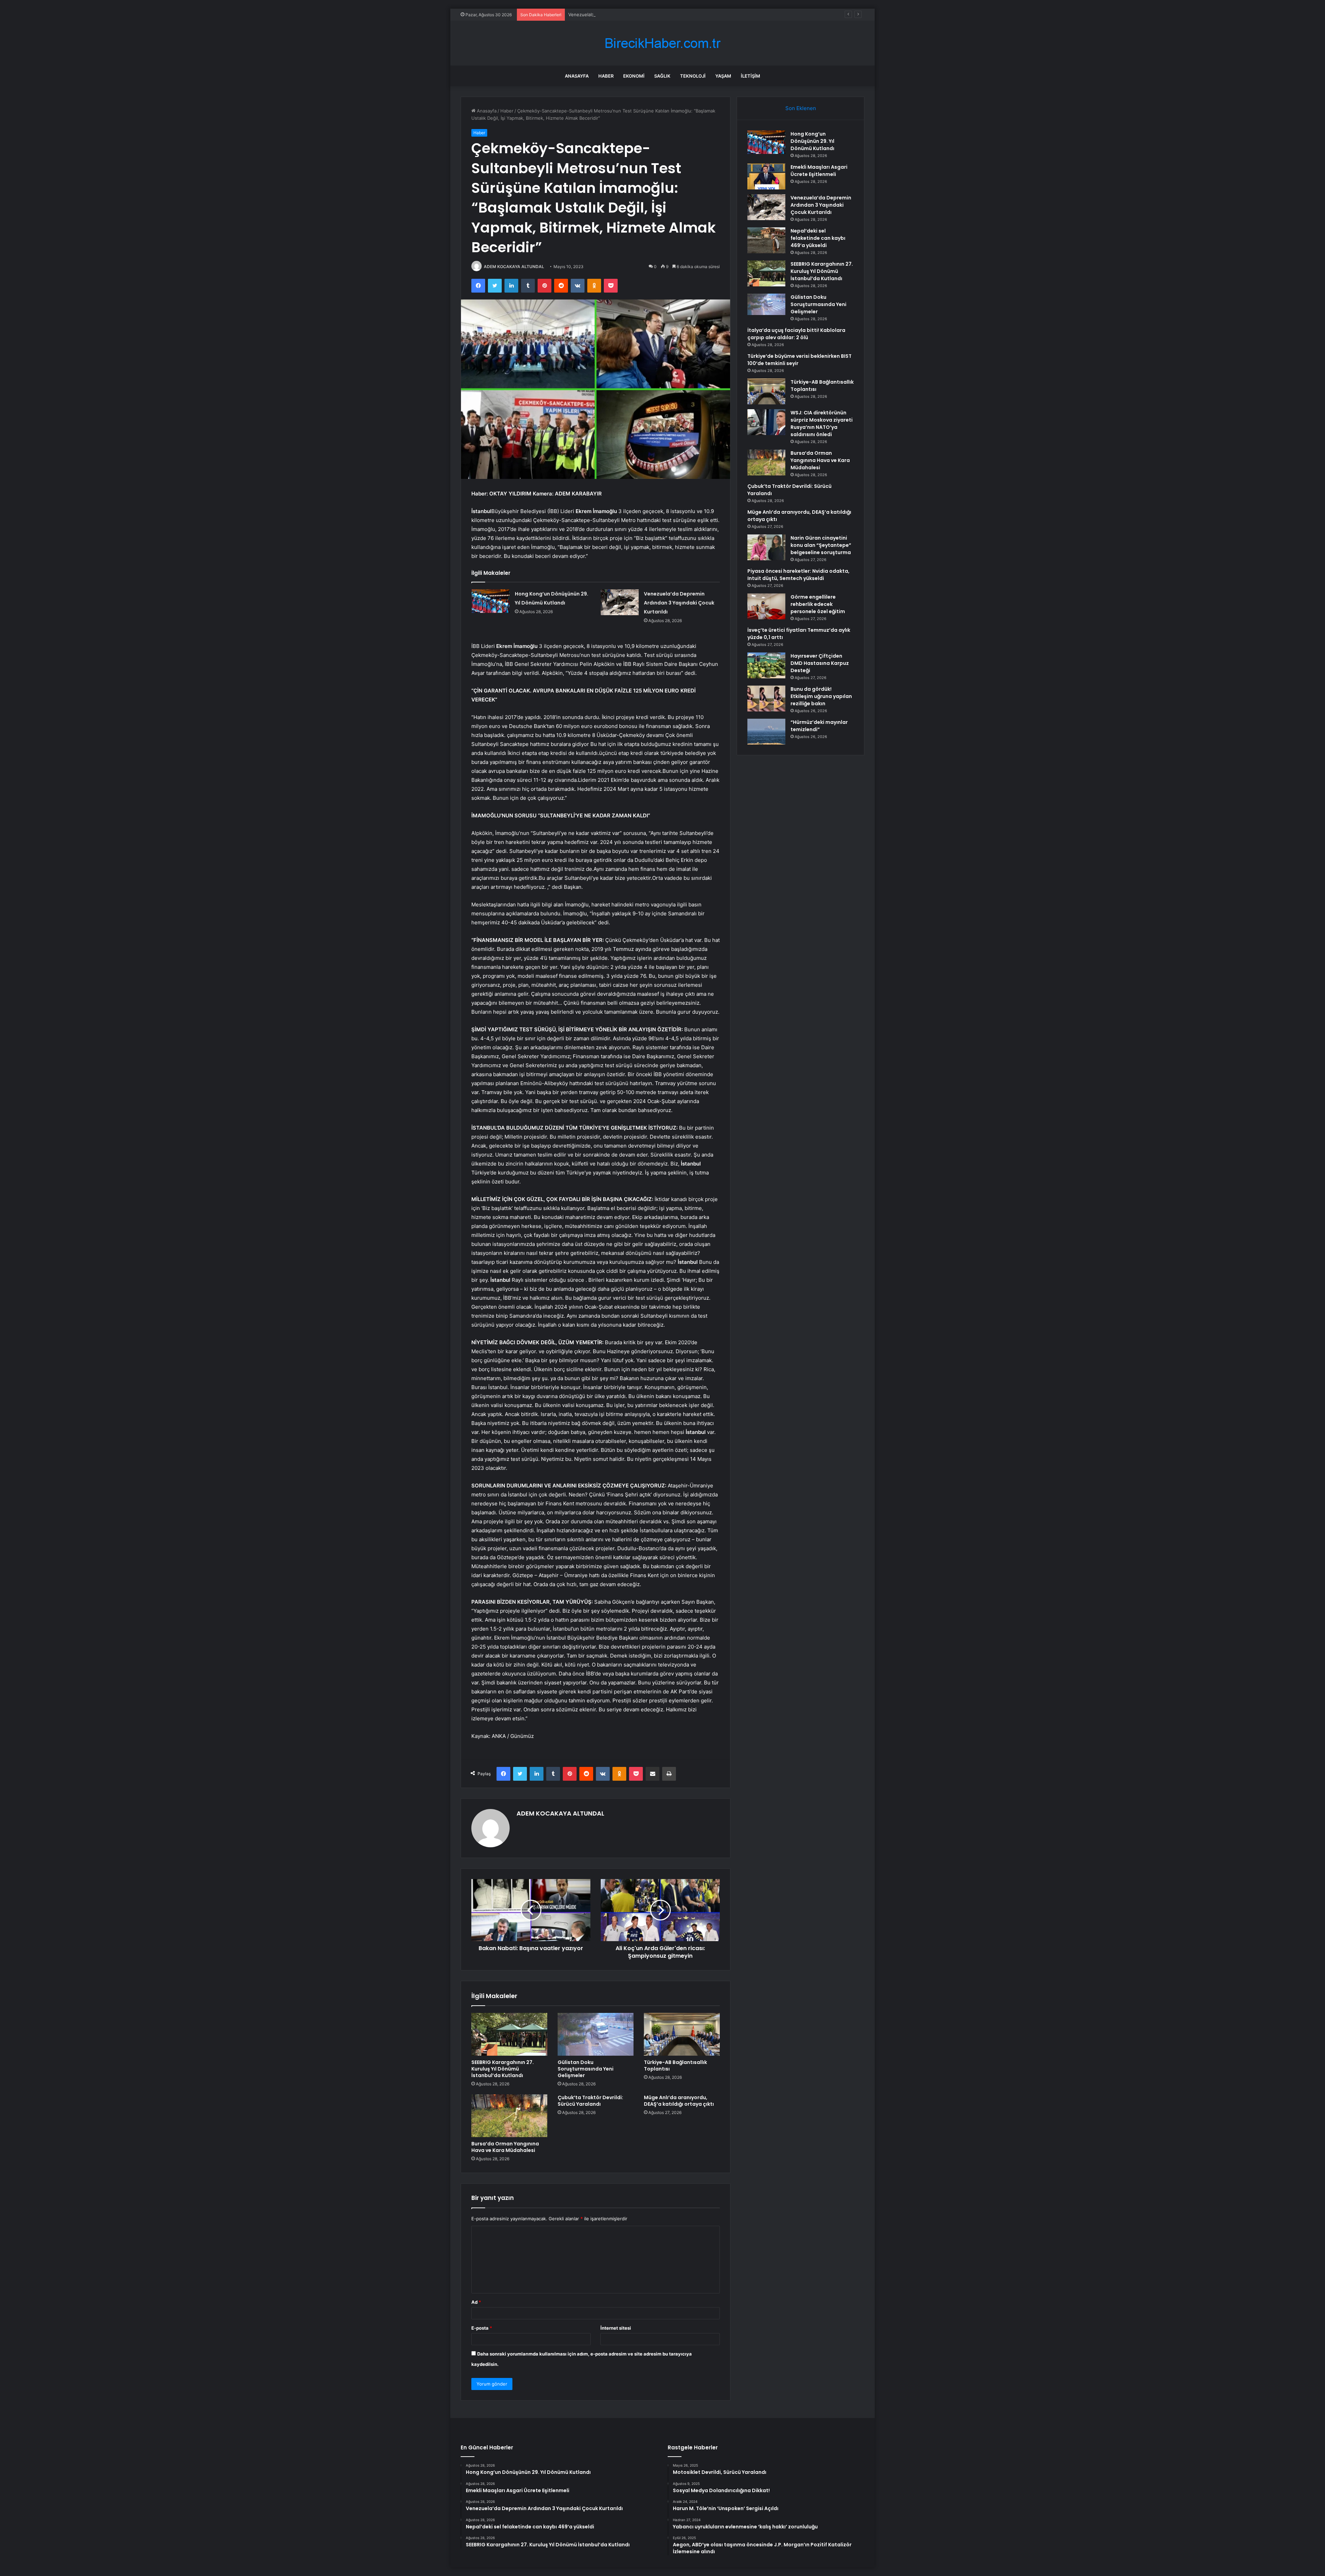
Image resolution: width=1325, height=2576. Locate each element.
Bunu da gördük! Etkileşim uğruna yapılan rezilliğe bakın (821, 696)
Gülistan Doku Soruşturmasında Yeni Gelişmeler (586, 2069)
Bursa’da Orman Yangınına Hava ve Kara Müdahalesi (505, 2147)
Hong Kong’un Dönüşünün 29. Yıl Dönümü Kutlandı (812, 141)
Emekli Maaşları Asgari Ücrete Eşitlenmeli (819, 171)
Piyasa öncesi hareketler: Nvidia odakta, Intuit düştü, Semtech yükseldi (798, 575)
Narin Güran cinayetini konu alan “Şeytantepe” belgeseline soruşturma (821, 545)
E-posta (482, 2328)
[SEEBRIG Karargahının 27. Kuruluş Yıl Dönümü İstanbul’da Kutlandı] (509, 2034)
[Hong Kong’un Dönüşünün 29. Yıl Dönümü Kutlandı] (491, 601)
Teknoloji (693, 76)
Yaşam (723, 76)
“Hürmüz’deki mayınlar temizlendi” (819, 726)
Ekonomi (634, 76)
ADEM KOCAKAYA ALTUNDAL (514, 267)
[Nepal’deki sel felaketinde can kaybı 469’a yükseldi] (766, 240)
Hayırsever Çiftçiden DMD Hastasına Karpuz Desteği (820, 663)
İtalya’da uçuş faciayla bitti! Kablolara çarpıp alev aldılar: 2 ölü (796, 334)
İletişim (750, 76)
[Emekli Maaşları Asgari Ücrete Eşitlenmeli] (766, 176)
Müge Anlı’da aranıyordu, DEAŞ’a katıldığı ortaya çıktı (679, 2101)
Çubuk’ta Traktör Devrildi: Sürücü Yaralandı (590, 2101)
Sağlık (662, 76)
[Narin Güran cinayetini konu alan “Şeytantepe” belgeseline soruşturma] (766, 547)
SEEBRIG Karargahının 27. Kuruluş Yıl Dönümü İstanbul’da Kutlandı (503, 2069)
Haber (606, 76)
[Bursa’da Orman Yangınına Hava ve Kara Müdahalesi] (509, 2116)
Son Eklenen (801, 108)
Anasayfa (577, 76)
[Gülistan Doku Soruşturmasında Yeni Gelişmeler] (596, 2034)
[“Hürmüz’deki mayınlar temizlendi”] (766, 732)
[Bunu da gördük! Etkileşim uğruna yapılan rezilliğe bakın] (766, 699)
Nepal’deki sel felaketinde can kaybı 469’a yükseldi (818, 238)
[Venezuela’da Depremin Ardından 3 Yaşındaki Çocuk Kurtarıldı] (620, 602)
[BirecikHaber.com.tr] (662, 43)
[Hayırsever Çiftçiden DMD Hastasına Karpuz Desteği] (766, 665)
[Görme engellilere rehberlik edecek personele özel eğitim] (766, 606)
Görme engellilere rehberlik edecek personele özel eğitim (818, 604)
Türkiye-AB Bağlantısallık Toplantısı (675, 2066)
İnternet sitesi (616, 2328)
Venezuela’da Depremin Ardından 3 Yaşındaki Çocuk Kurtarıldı (679, 603)
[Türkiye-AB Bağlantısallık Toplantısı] (682, 2034)
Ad (476, 2302)
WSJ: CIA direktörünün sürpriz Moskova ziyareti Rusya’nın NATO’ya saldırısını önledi (822, 424)
